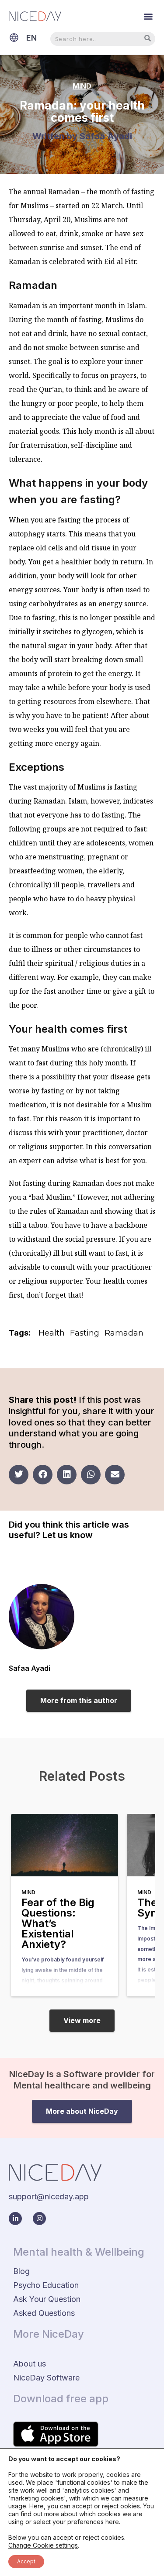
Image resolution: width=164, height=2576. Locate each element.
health (52, 1333)
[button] (148, 16)
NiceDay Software (46, 2378)
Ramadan (124, 1333)
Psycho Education (46, 2285)
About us (30, 2364)
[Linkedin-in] (15, 2219)
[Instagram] (39, 2219)
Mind (82, 86)
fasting (85, 1333)
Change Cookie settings (43, 2545)
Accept (26, 2561)
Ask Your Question (47, 2299)
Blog (21, 2271)
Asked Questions (44, 2313)
